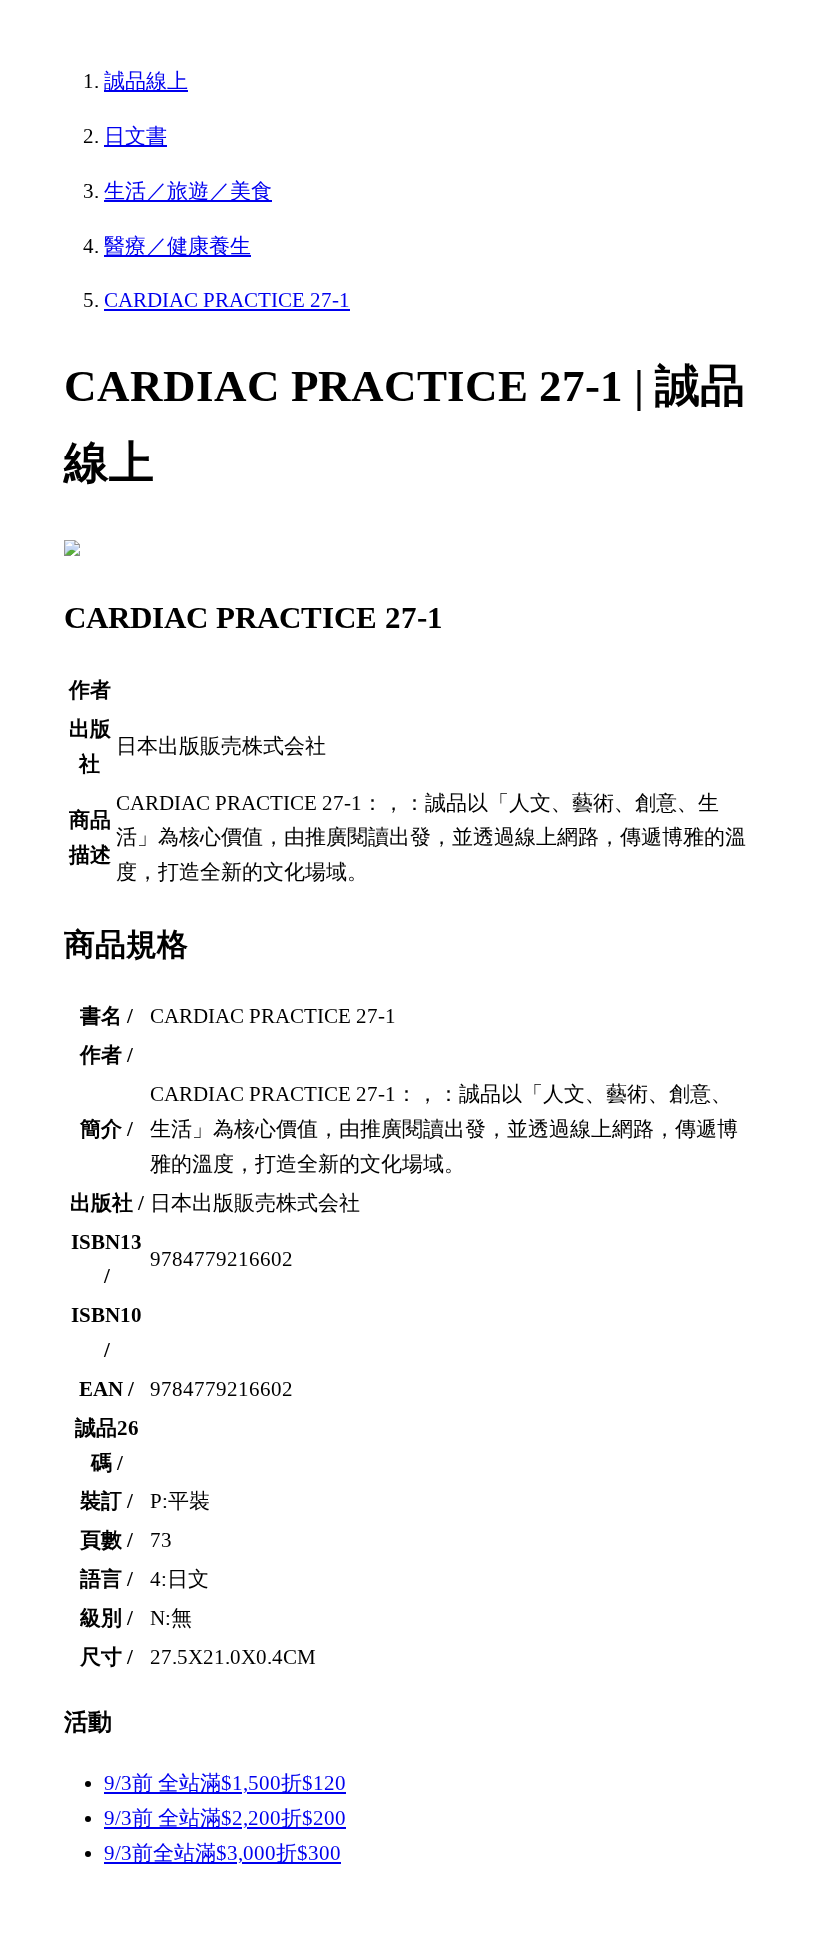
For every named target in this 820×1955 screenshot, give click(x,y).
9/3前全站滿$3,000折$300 (222, 1853)
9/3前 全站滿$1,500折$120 (225, 1783)
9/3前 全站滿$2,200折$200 (225, 1818)
